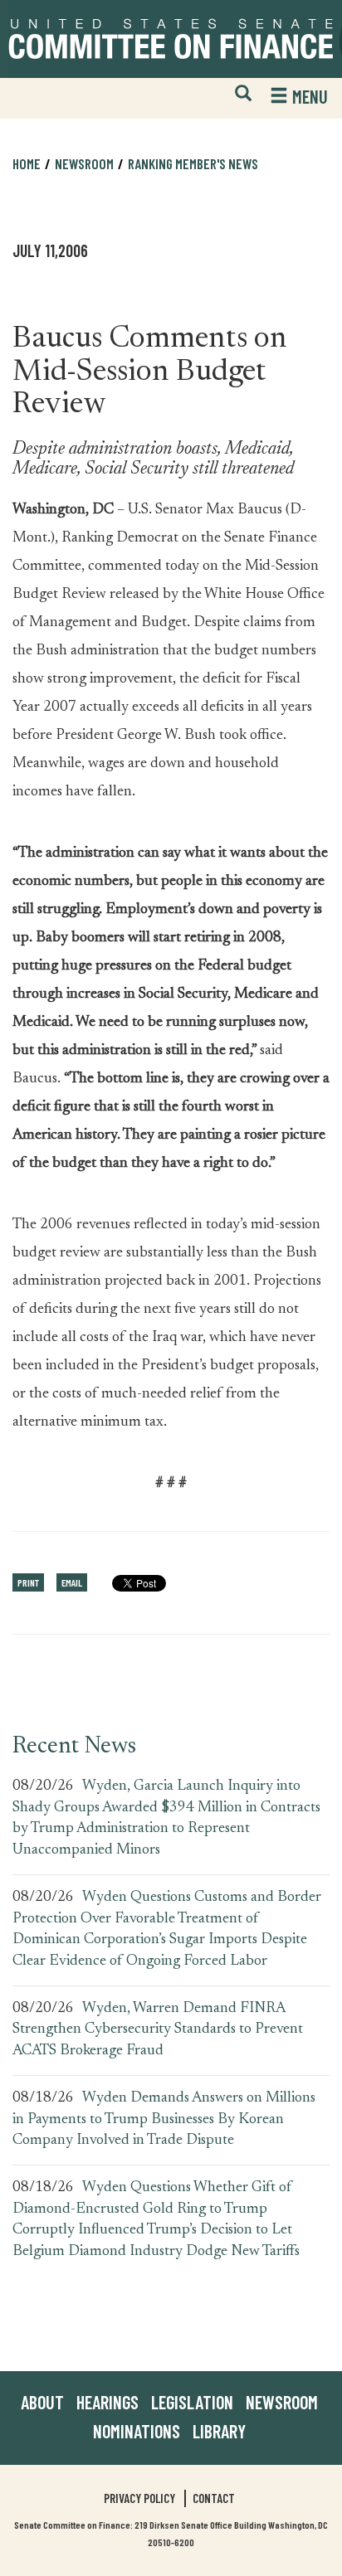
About (42, 2402)
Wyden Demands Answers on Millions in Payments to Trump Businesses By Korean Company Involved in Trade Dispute (164, 2119)
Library (219, 2431)
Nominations (137, 2431)
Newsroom (282, 2402)
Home (27, 163)
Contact (214, 2498)
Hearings (107, 2402)
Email (72, 1582)
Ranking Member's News (193, 163)
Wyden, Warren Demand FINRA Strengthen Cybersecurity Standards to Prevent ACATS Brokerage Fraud (158, 2030)
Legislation (192, 2402)
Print (28, 1582)
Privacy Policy (139, 2498)
